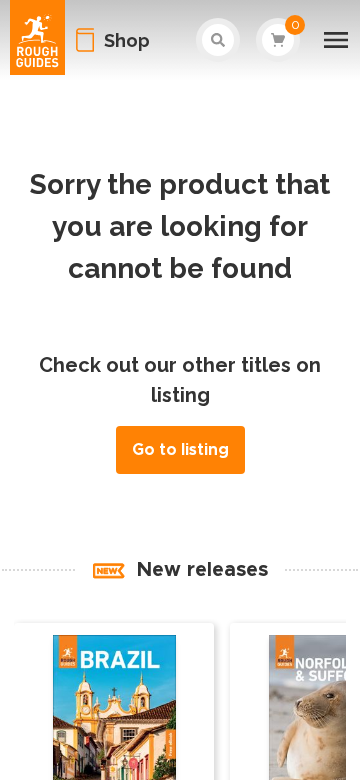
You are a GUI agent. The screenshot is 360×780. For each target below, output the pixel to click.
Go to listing (180, 450)
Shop (127, 40)
